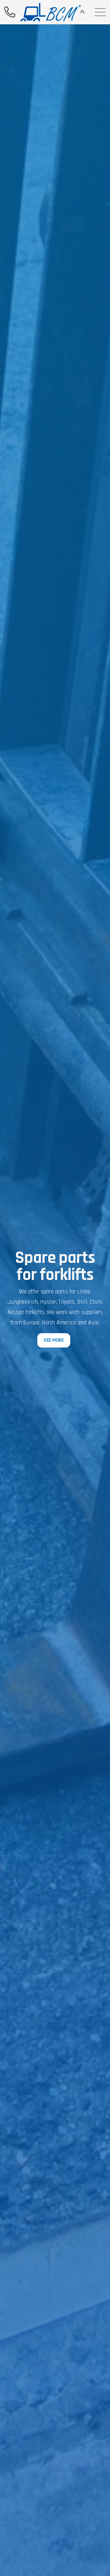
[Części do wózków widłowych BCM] (51, 12)
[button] (100, 12)
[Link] (10, 12)
